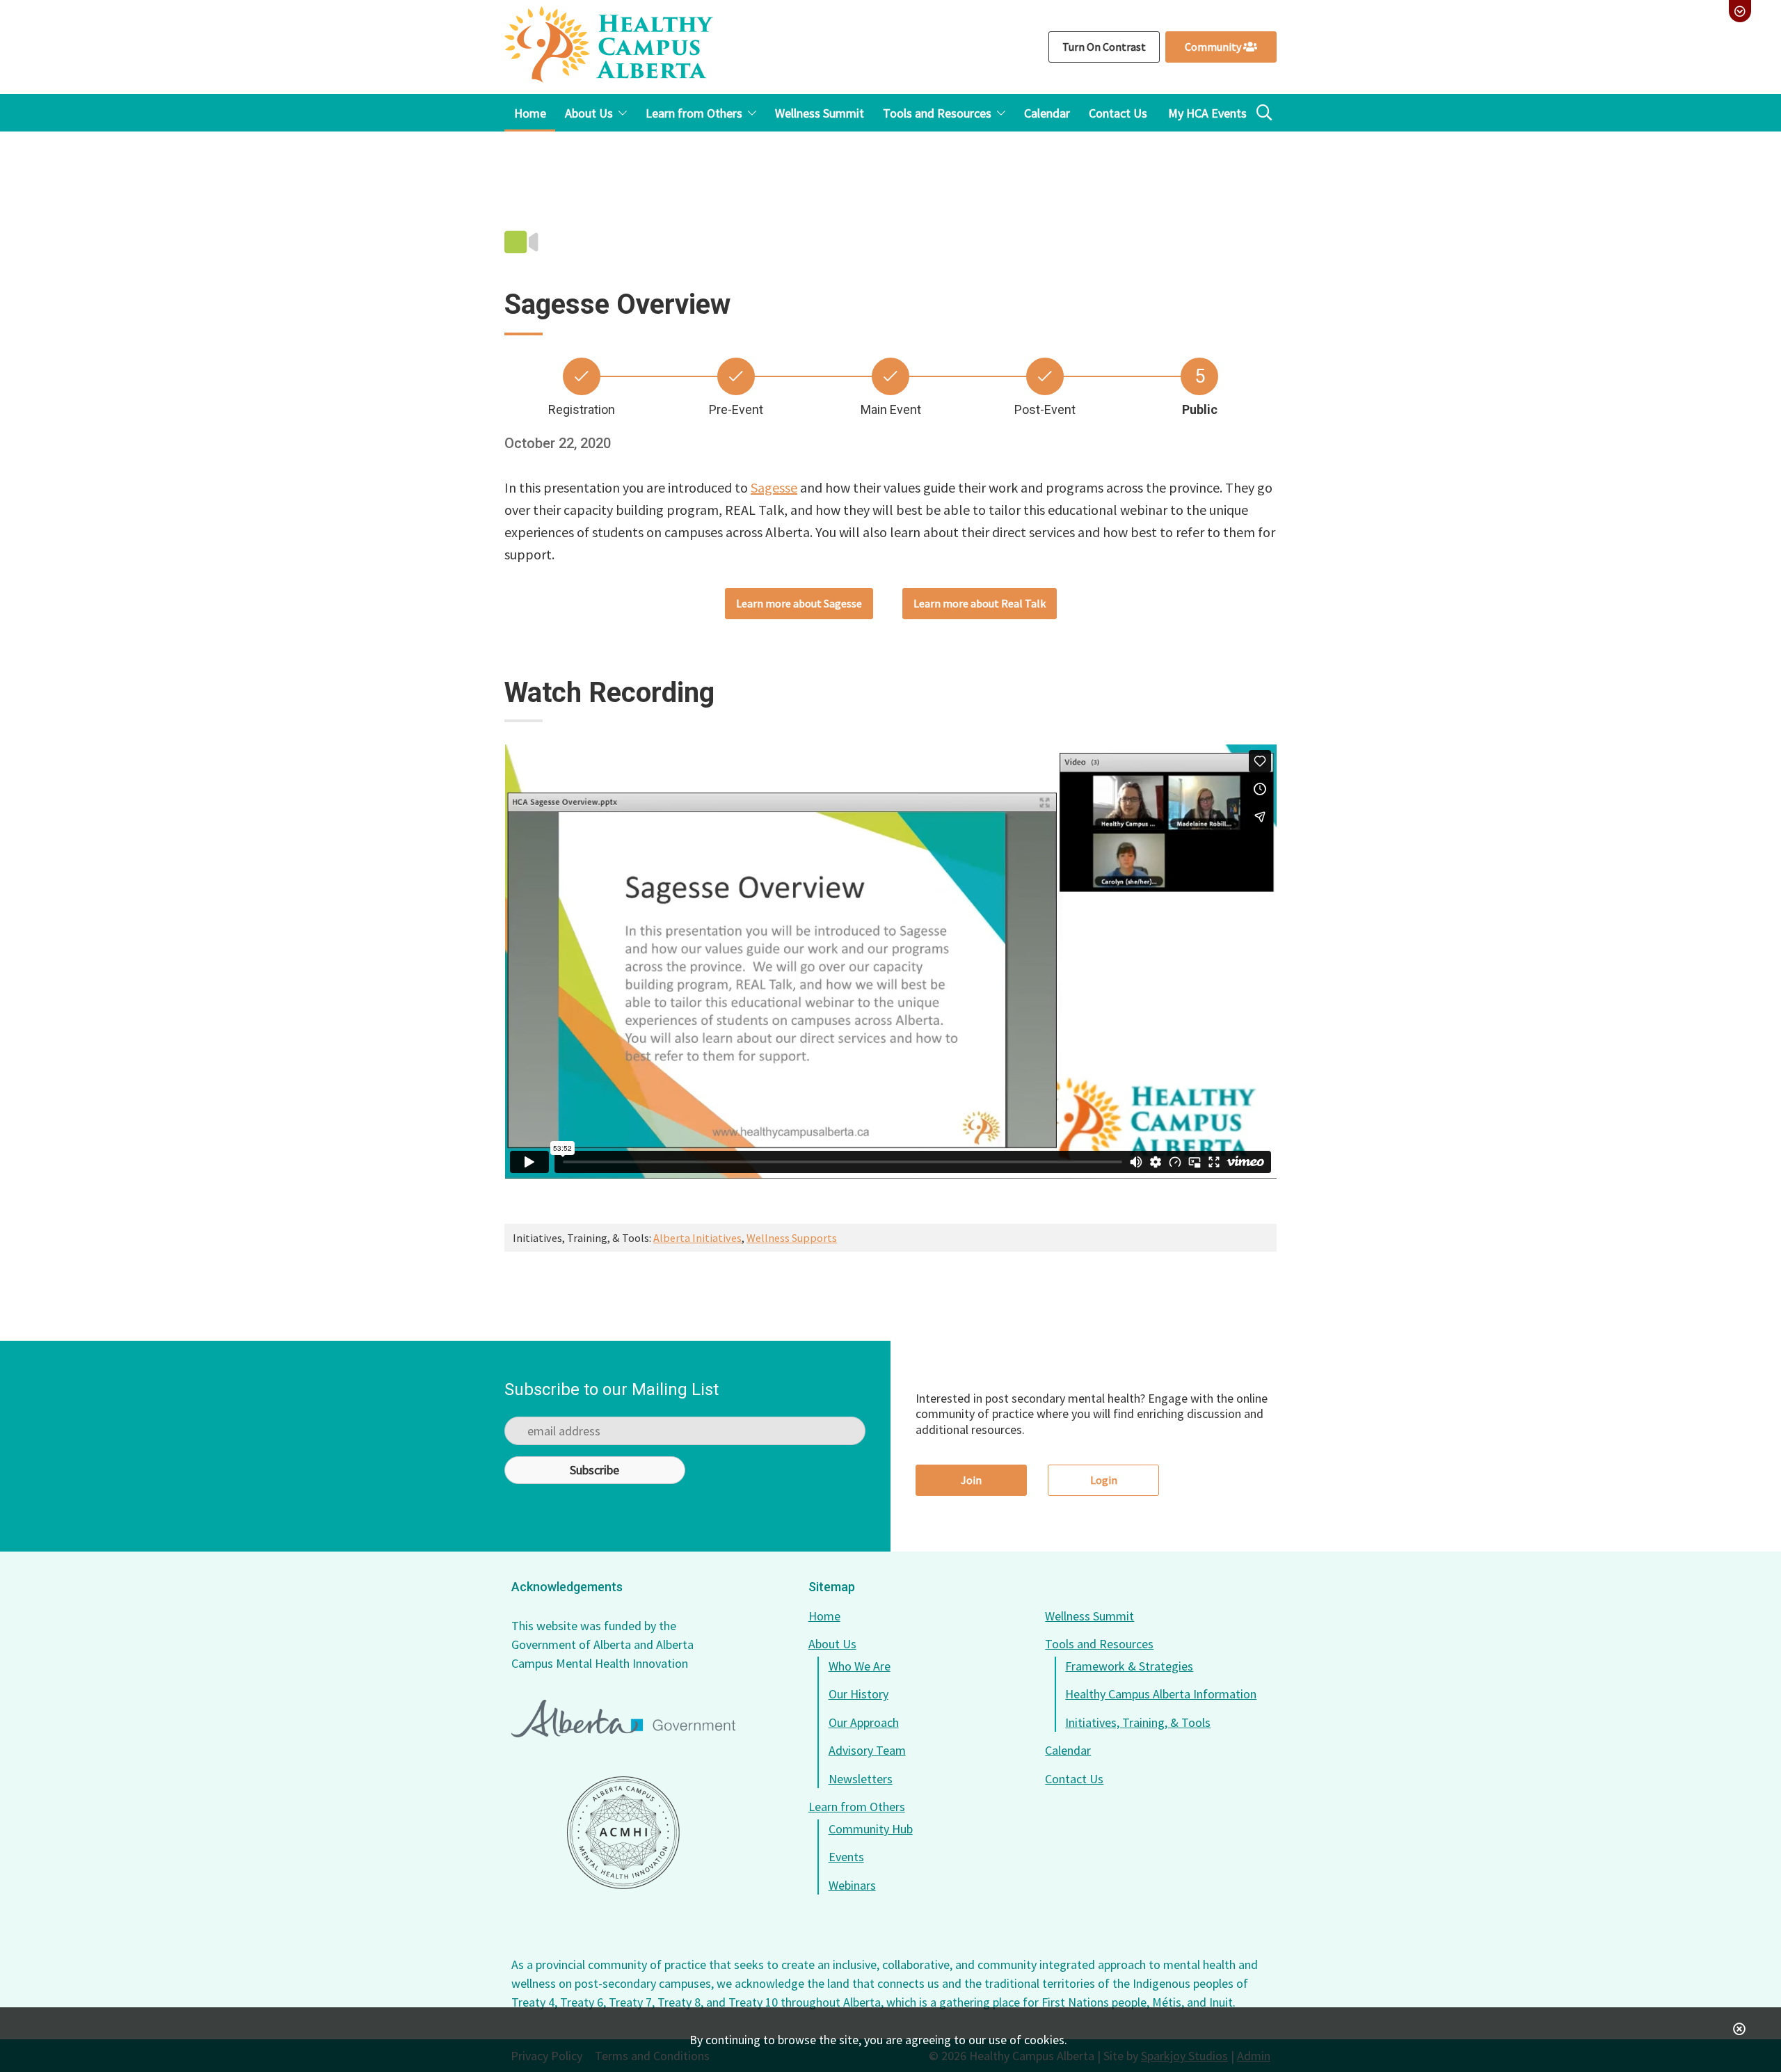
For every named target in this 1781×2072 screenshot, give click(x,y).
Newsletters (861, 1779)
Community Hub (871, 1829)
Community (1214, 47)
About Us (832, 1644)
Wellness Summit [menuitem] (820, 113)
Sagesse (774, 487)
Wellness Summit (1089, 1616)
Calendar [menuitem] (1047, 113)
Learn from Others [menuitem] (694, 113)
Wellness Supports (792, 1238)
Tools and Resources (1099, 1644)
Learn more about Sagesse (799, 603)
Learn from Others (857, 1807)
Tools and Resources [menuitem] (937, 113)
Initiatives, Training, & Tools (1138, 1722)
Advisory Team (867, 1750)
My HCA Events (1207, 113)
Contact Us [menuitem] (1118, 113)
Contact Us (1074, 1779)
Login (1104, 1480)
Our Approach (864, 1722)
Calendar (1068, 1750)
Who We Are (860, 1666)
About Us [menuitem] (589, 113)
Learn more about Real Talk (980, 603)
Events (846, 1857)
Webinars (852, 1885)
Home (824, 1616)
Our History (858, 1694)
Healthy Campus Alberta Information (1161, 1694)
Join (971, 1480)
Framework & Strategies (1129, 1666)
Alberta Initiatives (697, 1238)
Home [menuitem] (530, 113)
